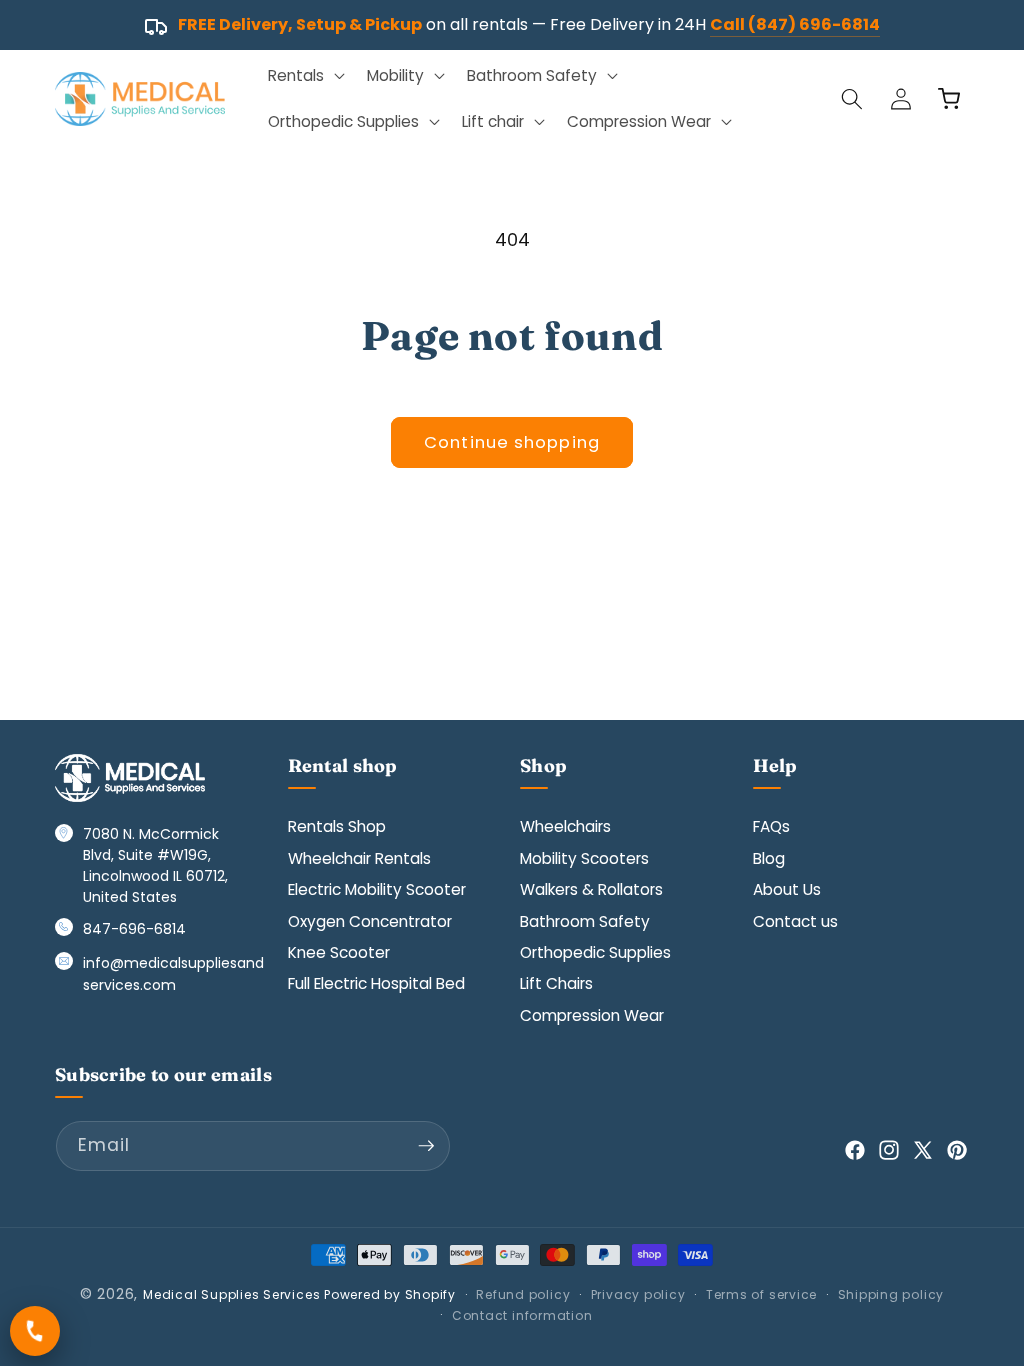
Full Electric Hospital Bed (376, 983)
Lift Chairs (556, 983)
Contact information (522, 1315)
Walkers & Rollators (591, 889)
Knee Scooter (339, 952)
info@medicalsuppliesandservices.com (173, 974)
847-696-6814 (134, 929)
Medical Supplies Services (231, 1294)
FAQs (771, 826)
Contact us (795, 921)
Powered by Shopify (390, 1294)
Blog (769, 858)
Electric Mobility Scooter (377, 889)
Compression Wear (592, 1015)
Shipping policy (891, 1294)
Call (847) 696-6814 (795, 24)
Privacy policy (638, 1294)
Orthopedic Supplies (595, 952)
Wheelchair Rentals (359, 858)
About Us (787, 889)
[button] (304, 76)
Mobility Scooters (584, 858)
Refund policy (523, 1294)
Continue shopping (512, 442)
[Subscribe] (426, 1146)
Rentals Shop (337, 826)
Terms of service (761, 1294)
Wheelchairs (565, 826)
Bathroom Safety (585, 921)
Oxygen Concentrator (370, 921)
